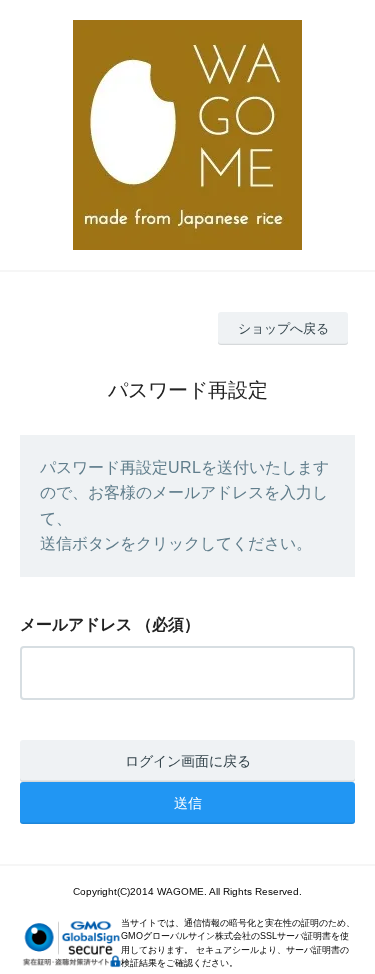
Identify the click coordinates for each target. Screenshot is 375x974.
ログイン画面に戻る (188, 761)
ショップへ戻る (283, 328)
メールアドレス (76, 624)
